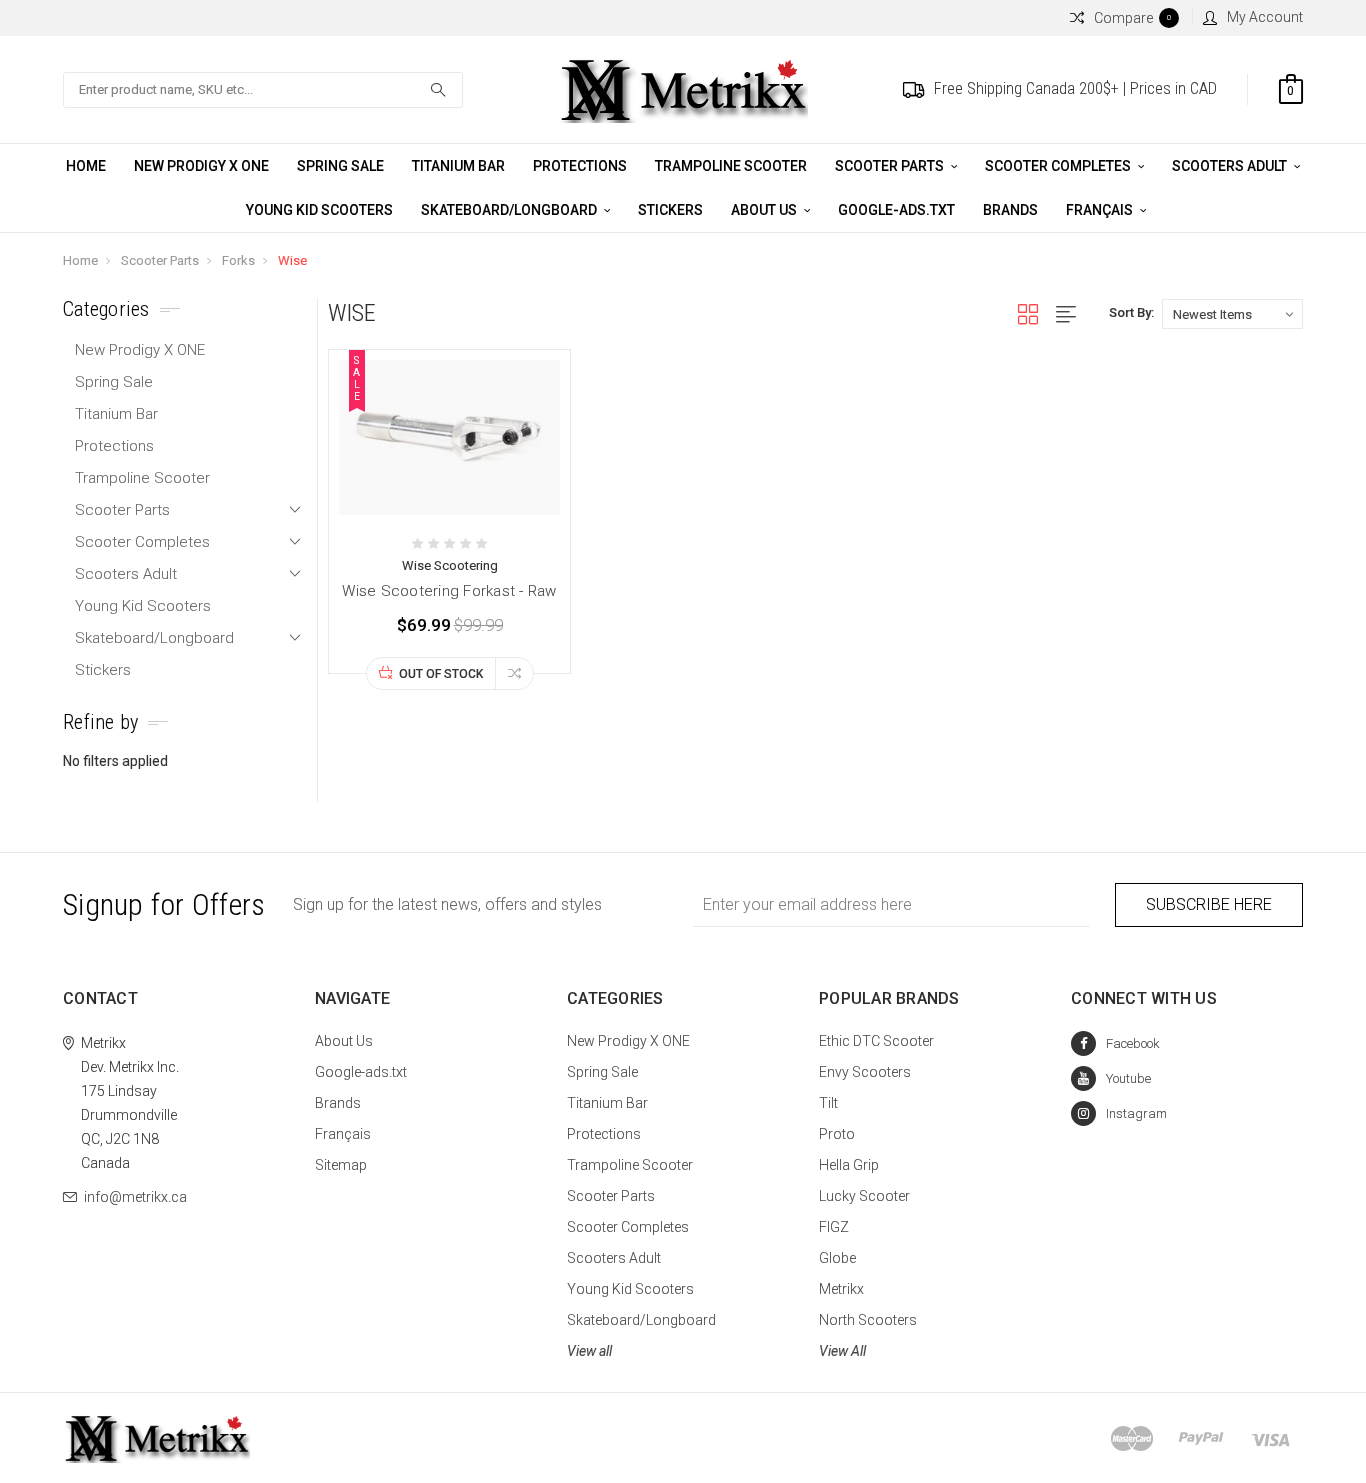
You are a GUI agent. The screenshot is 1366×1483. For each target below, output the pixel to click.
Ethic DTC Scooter (876, 1041)
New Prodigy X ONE (201, 166)
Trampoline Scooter (731, 166)
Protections (580, 166)
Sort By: (1131, 312)
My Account (1265, 17)
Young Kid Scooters (319, 210)
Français (1101, 210)
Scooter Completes (1059, 166)
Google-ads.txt (896, 210)
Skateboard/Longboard (510, 210)
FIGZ (834, 1227)
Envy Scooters (865, 1072)
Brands (1010, 210)
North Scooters (868, 1320)
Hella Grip (849, 1165)
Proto (837, 1134)
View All (842, 1351)
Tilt (828, 1103)
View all (589, 1351)
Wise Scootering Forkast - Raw (449, 591)
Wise (292, 260)
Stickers (670, 210)
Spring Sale (340, 166)
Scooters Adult (1231, 166)
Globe (837, 1258)
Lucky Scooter (864, 1196)
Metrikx (841, 1289)
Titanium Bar (458, 166)
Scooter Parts (891, 166)
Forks (238, 260)
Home (86, 166)
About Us (765, 210)
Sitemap (341, 1165)
